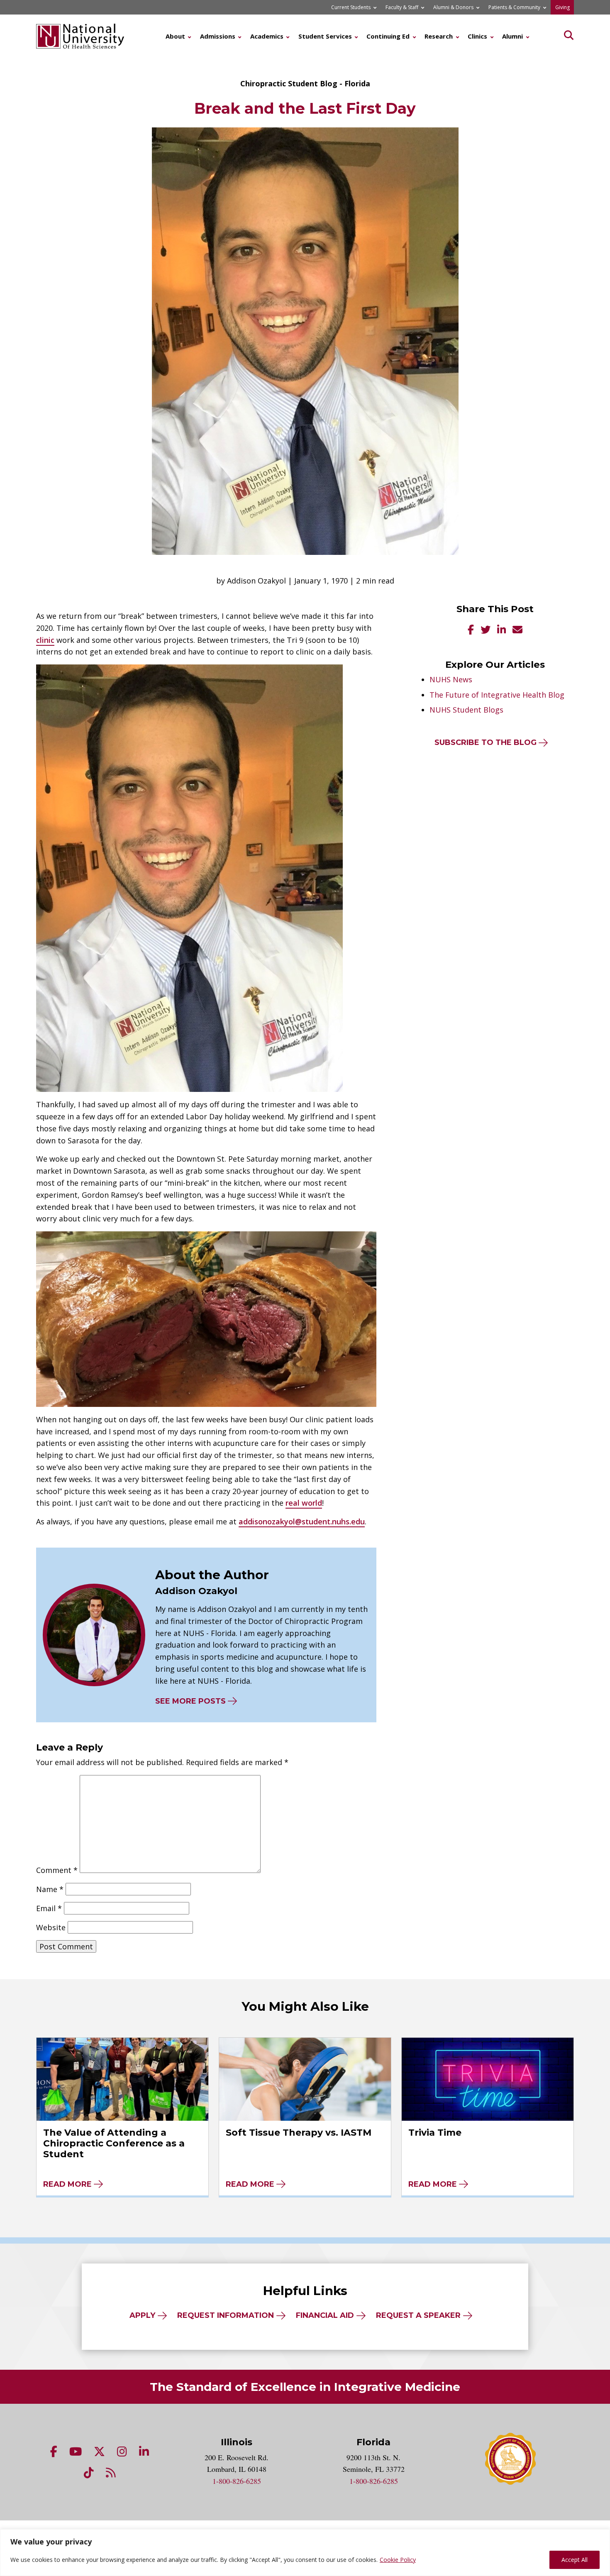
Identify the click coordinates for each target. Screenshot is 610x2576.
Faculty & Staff (402, 7)
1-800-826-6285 (237, 2481)
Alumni (512, 36)
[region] (305, 2553)
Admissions (218, 36)
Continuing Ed (388, 36)
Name (50, 1889)
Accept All (575, 2560)
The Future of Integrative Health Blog (497, 695)
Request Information (226, 2315)
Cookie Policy (398, 2560)
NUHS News (451, 679)
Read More (67, 2184)
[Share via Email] (517, 631)
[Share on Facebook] (471, 631)
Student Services (325, 36)
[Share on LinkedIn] (501, 631)
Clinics (477, 36)
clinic (45, 640)
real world (304, 1503)
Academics (267, 36)
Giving (562, 7)
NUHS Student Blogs (466, 710)
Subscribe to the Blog (486, 742)
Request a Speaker (418, 2315)
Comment (57, 1870)
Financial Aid (325, 2315)
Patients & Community (514, 7)
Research (439, 36)
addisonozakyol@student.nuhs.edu (302, 1521)
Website (51, 1927)
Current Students (351, 7)
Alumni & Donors (453, 7)
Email (49, 1908)
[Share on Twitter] (486, 631)
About (175, 36)
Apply (142, 2315)
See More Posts (190, 1701)
